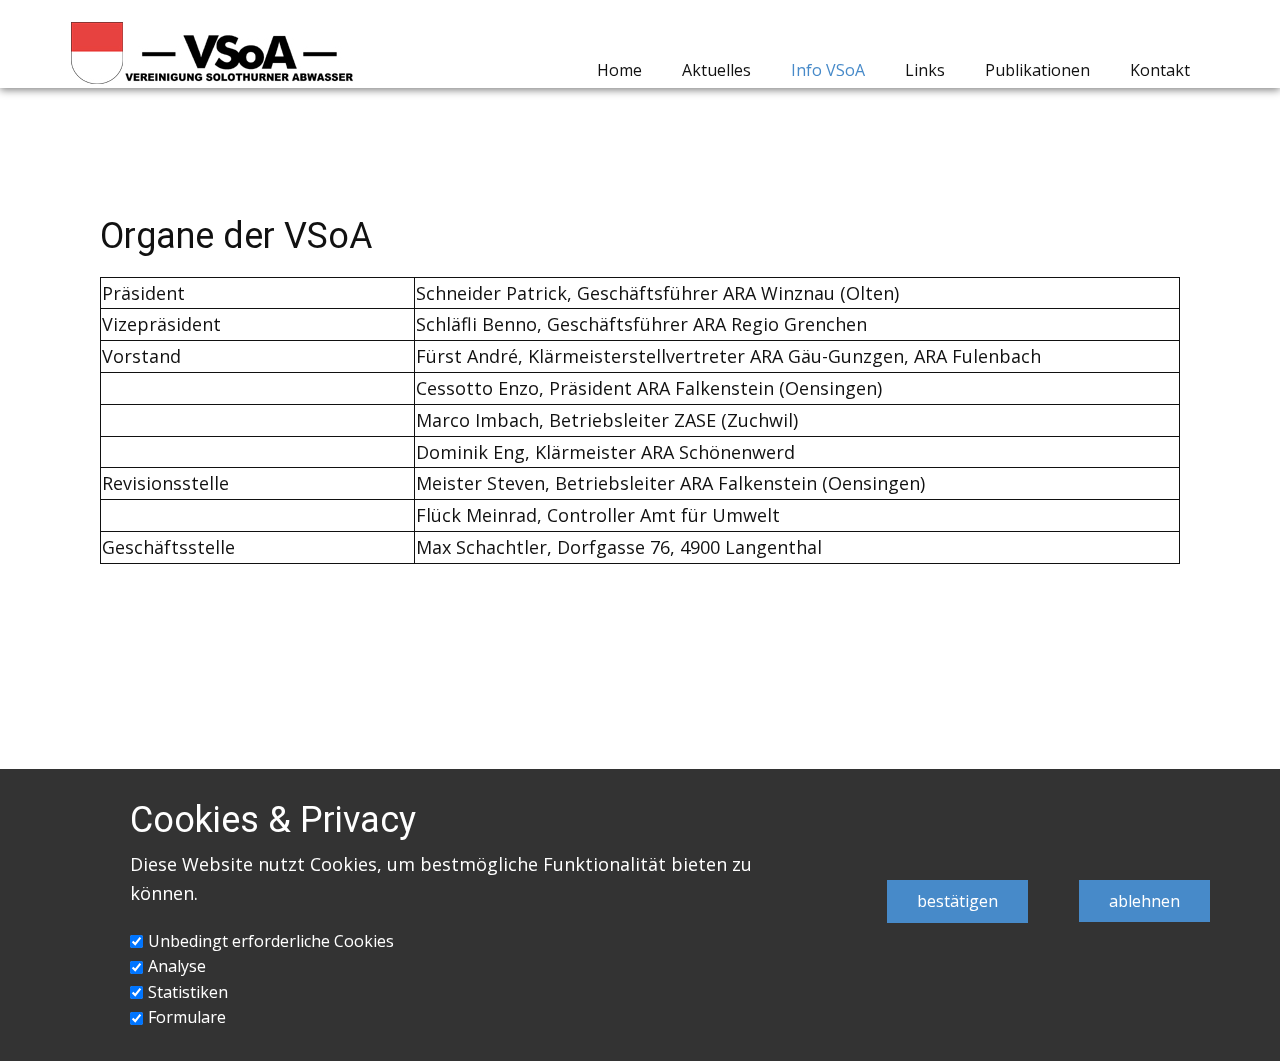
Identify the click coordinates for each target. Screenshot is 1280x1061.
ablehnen (1144, 901)
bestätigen (957, 901)
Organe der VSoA (236, 236)
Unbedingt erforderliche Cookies (271, 941)
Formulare (187, 1017)
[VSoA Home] (213, 53)
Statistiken (188, 992)
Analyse (177, 966)
